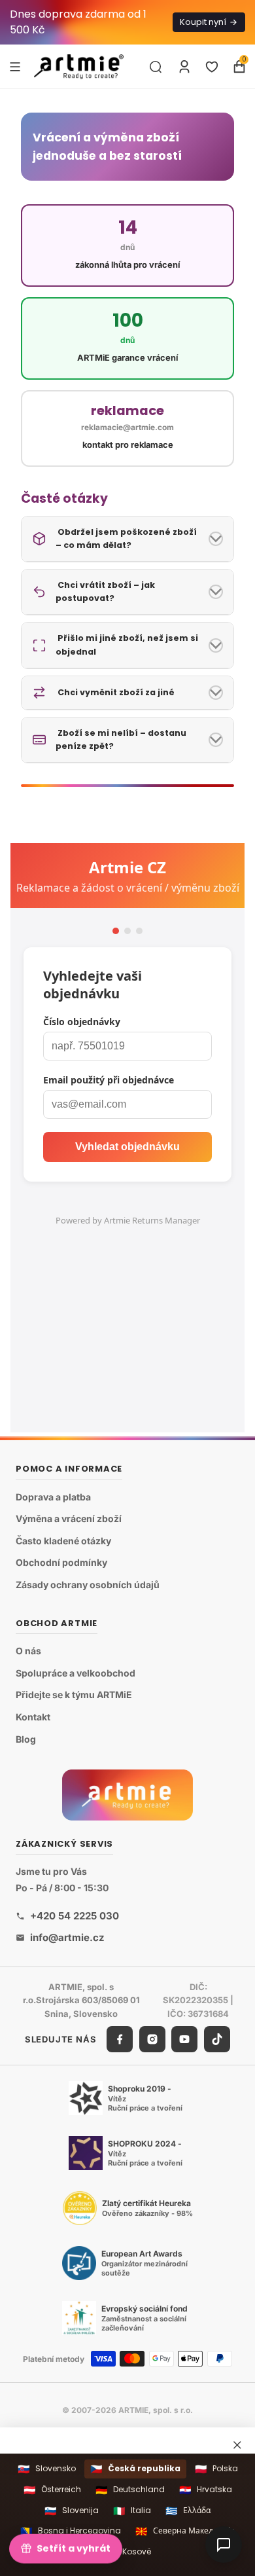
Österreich (52, 2490)
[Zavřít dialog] (237, 2444)
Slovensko (47, 2469)
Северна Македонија (185, 2531)
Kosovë (128, 2552)
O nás (28, 1651)
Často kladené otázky (63, 1541)
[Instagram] (152, 2039)
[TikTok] (217, 2039)
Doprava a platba (53, 1497)
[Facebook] (120, 2039)
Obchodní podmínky (61, 1563)
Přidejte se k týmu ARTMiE (74, 1695)
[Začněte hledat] (156, 67)
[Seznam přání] (212, 67)
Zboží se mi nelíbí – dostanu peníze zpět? (121, 739)
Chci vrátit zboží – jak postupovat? (105, 591)
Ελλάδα (188, 2511)
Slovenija (72, 2511)
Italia (132, 2511)
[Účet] (184, 67)
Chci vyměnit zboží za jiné (115, 692)
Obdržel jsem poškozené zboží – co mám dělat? (126, 538)
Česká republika (135, 2469)
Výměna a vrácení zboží (69, 1519)
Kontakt (33, 1717)
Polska (216, 2469)
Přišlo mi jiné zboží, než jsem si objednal (127, 644)
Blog (26, 1739)
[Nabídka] (15, 66)
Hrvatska (206, 2490)
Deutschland (130, 2490)
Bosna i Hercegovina (71, 2531)
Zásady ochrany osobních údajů (88, 1585)
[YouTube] (184, 2039)
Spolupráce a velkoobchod (76, 1673)
